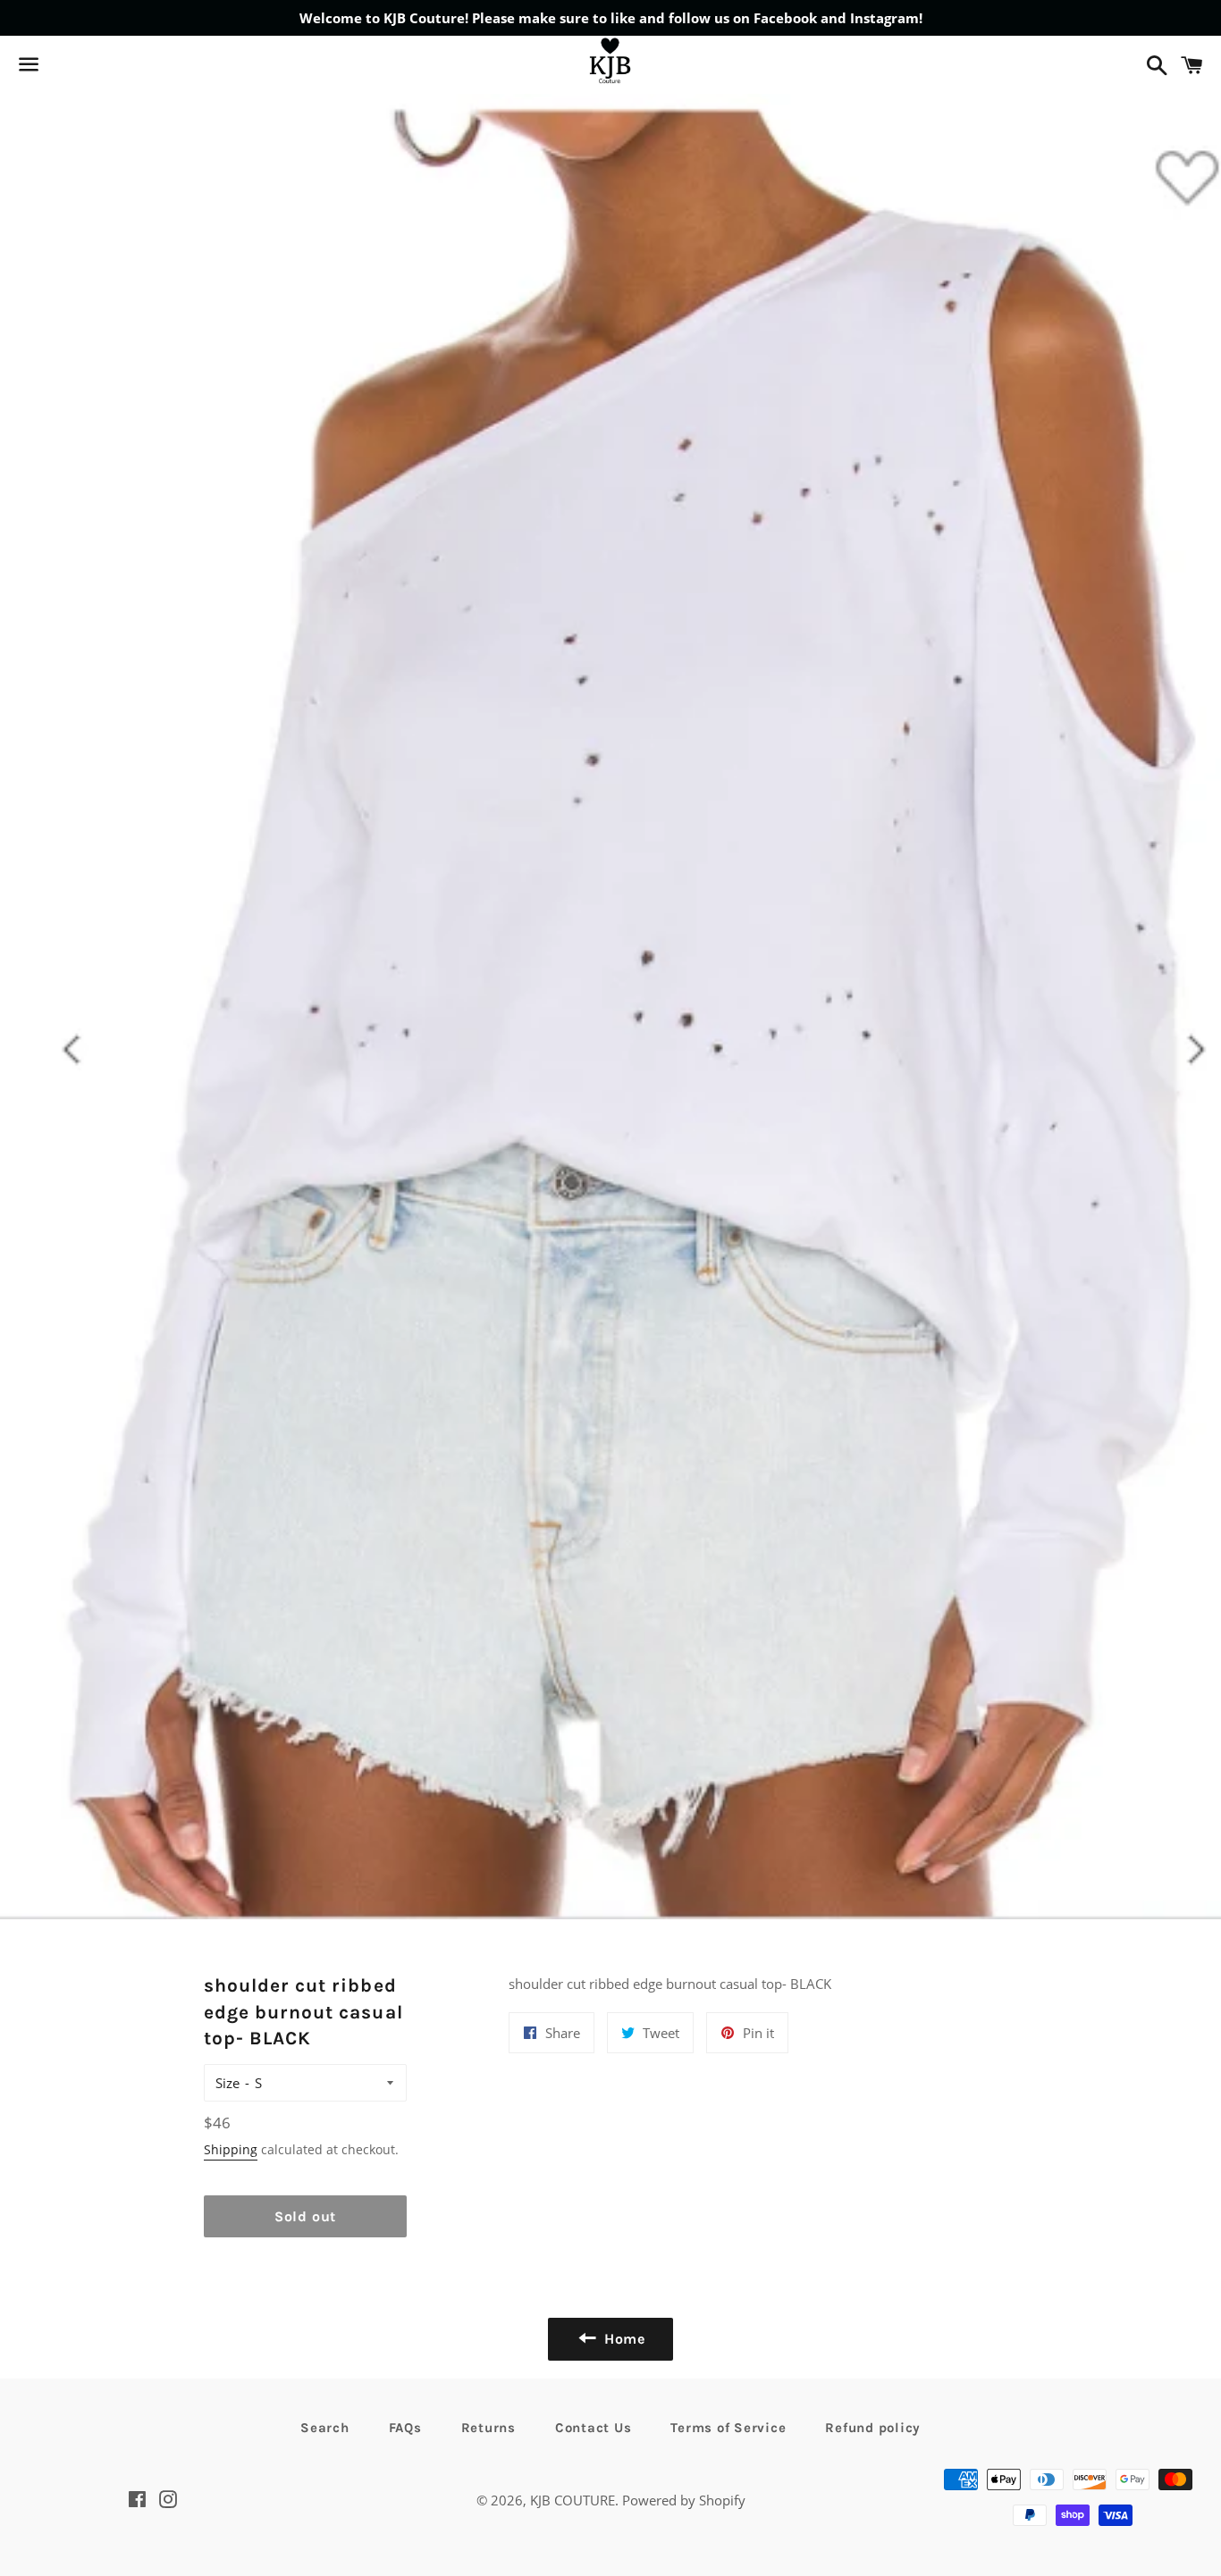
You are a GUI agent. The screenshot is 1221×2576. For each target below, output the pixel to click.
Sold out (305, 2216)
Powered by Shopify (684, 2500)
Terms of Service (728, 2428)
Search (325, 2428)
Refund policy (873, 2428)
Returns (488, 2428)
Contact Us (594, 2428)
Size (227, 2083)
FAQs (405, 2428)
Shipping (231, 2149)
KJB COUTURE (573, 2500)
